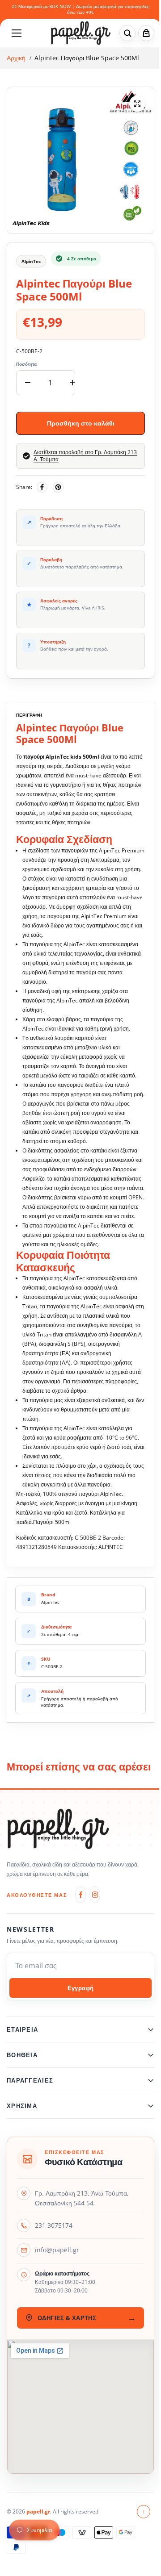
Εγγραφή (81, 1988)
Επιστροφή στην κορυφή (139, 2538)
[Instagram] (95, 1895)
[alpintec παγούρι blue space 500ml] (137, 104)
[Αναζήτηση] (127, 33)
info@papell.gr (57, 2277)
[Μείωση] (28, 383)
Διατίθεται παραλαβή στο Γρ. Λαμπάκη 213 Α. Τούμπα (85, 456)
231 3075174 (54, 2252)
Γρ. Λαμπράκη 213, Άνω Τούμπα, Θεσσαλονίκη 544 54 (82, 2225)
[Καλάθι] (146, 33)
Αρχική (16, 58)
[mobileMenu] (17, 33)
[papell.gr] (81, 33)
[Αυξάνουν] (72, 383)
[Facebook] (42, 487)
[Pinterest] (58, 487)
